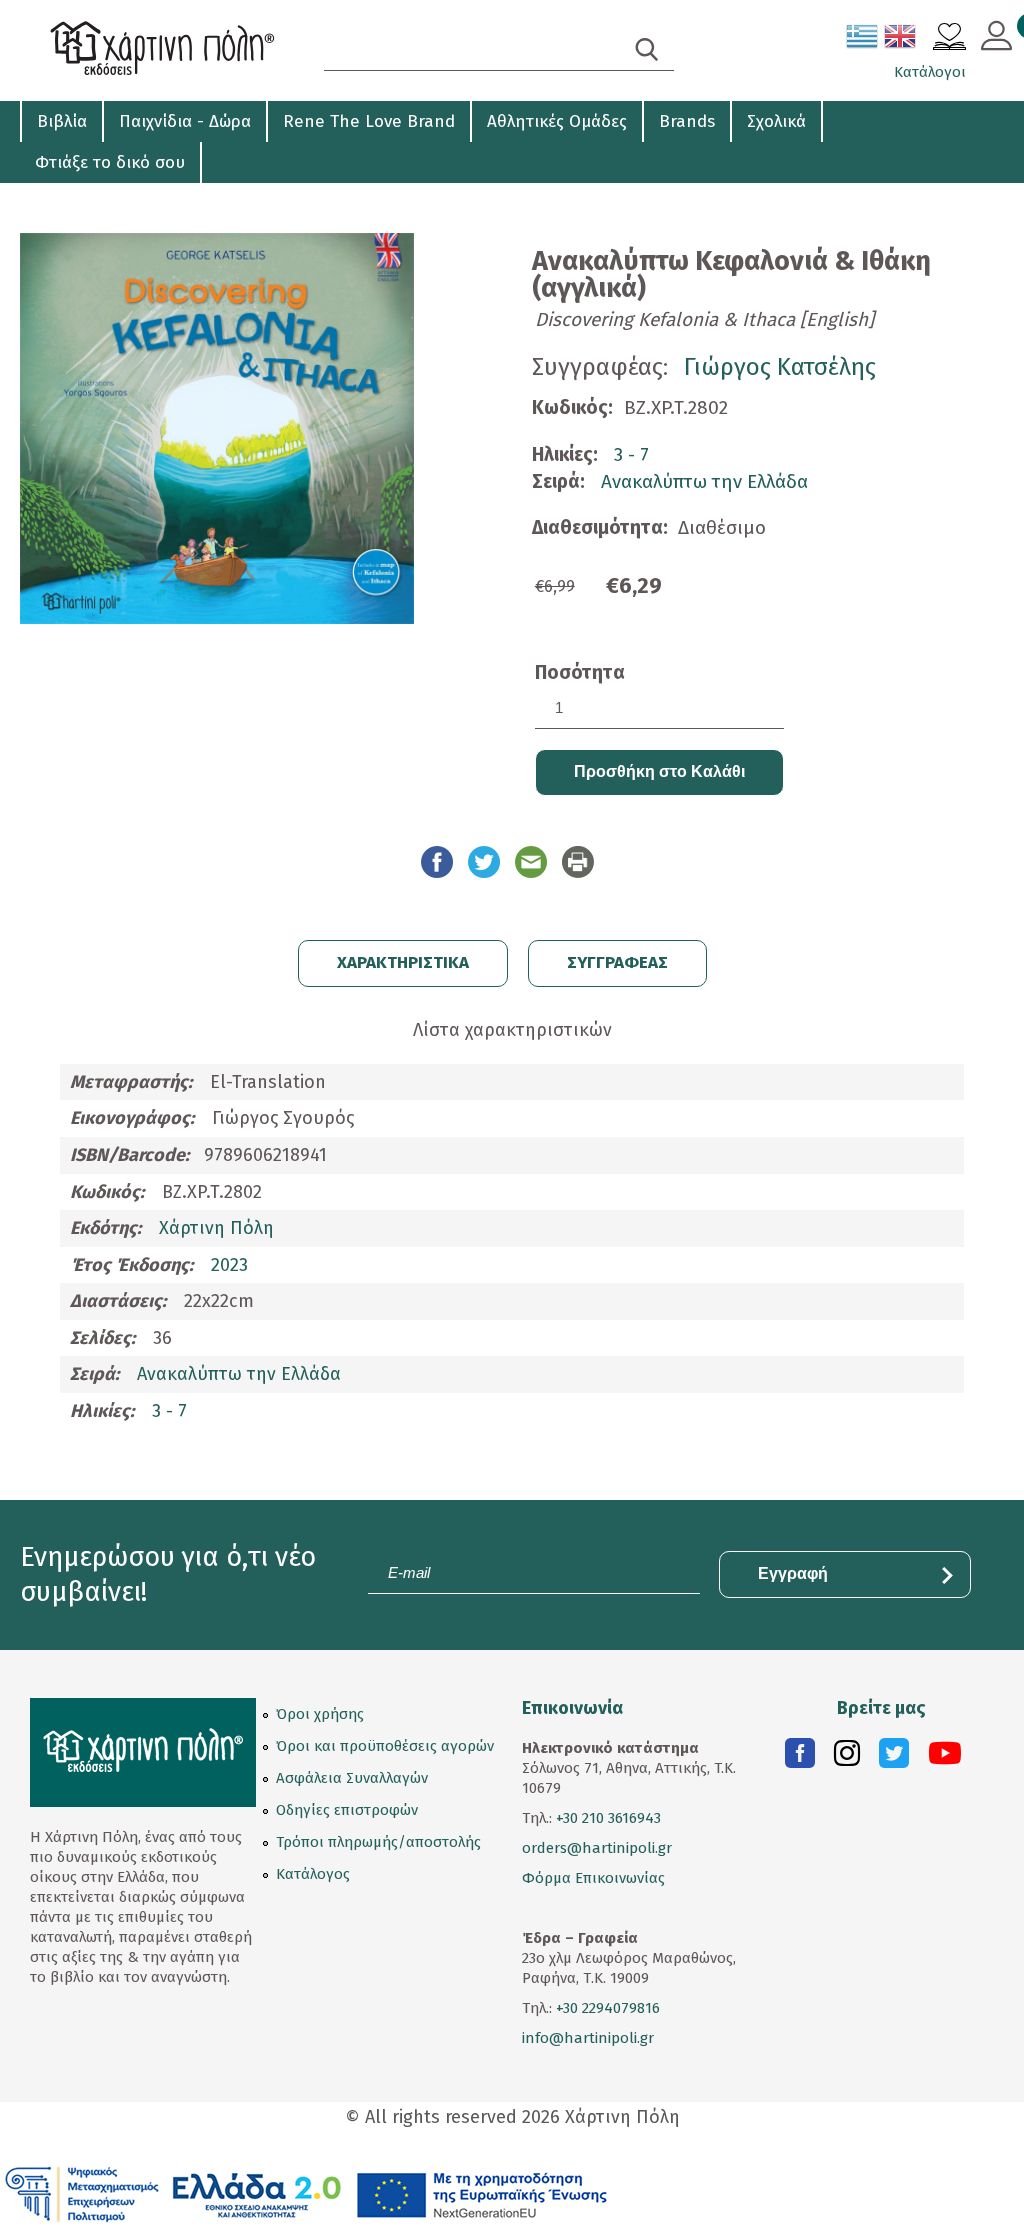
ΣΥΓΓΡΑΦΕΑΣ (617, 962)
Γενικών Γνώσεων (92, 200)
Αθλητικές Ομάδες (557, 121)
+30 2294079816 (606, 2008)
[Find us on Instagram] (847, 1758)
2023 (229, 1265)
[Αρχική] (167, 50)
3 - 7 (631, 454)
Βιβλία (62, 121)
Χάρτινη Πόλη (216, 1228)
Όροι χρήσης (320, 1714)
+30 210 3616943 (608, 1818)
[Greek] (863, 40)
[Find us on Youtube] (945, 1758)
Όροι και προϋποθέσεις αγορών (385, 1746)
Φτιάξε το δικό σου (110, 162)
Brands (687, 121)
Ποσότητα (580, 672)
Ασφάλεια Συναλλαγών (352, 1778)
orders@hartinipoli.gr (597, 1848)
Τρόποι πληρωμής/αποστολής (378, 1842)
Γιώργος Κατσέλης (780, 367)
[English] (901, 40)
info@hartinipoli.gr (588, 2038)
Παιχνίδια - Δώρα (185, 121)
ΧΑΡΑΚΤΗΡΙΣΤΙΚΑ (403, 962)
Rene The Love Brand (369, 121)
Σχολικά (776, 121)
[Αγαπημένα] (949, 39)
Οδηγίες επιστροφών (347, 1810)
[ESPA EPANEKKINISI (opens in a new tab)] (306, 2193)
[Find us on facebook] (800, 1758)
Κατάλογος (313, 1874)
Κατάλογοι (930, 72)
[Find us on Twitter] (894, 1758)
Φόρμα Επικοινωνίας (593, 1878)
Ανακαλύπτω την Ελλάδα (704, 481)
